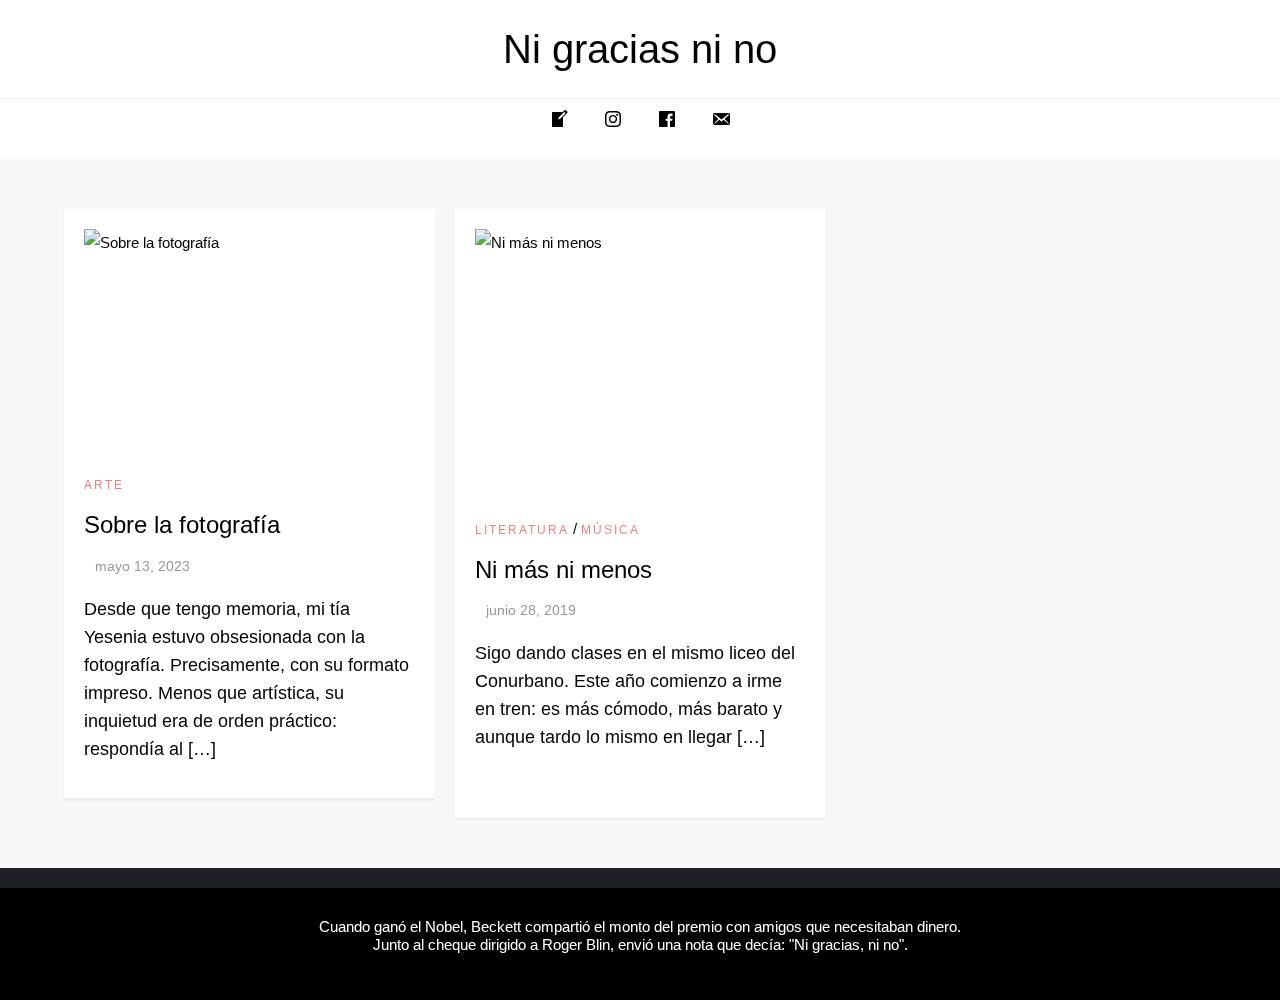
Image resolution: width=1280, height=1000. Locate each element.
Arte (104, 485)
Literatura (522, 530)
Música (610, 530)
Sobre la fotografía (182, 524)
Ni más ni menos (563, 569)
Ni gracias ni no (640, 49)
